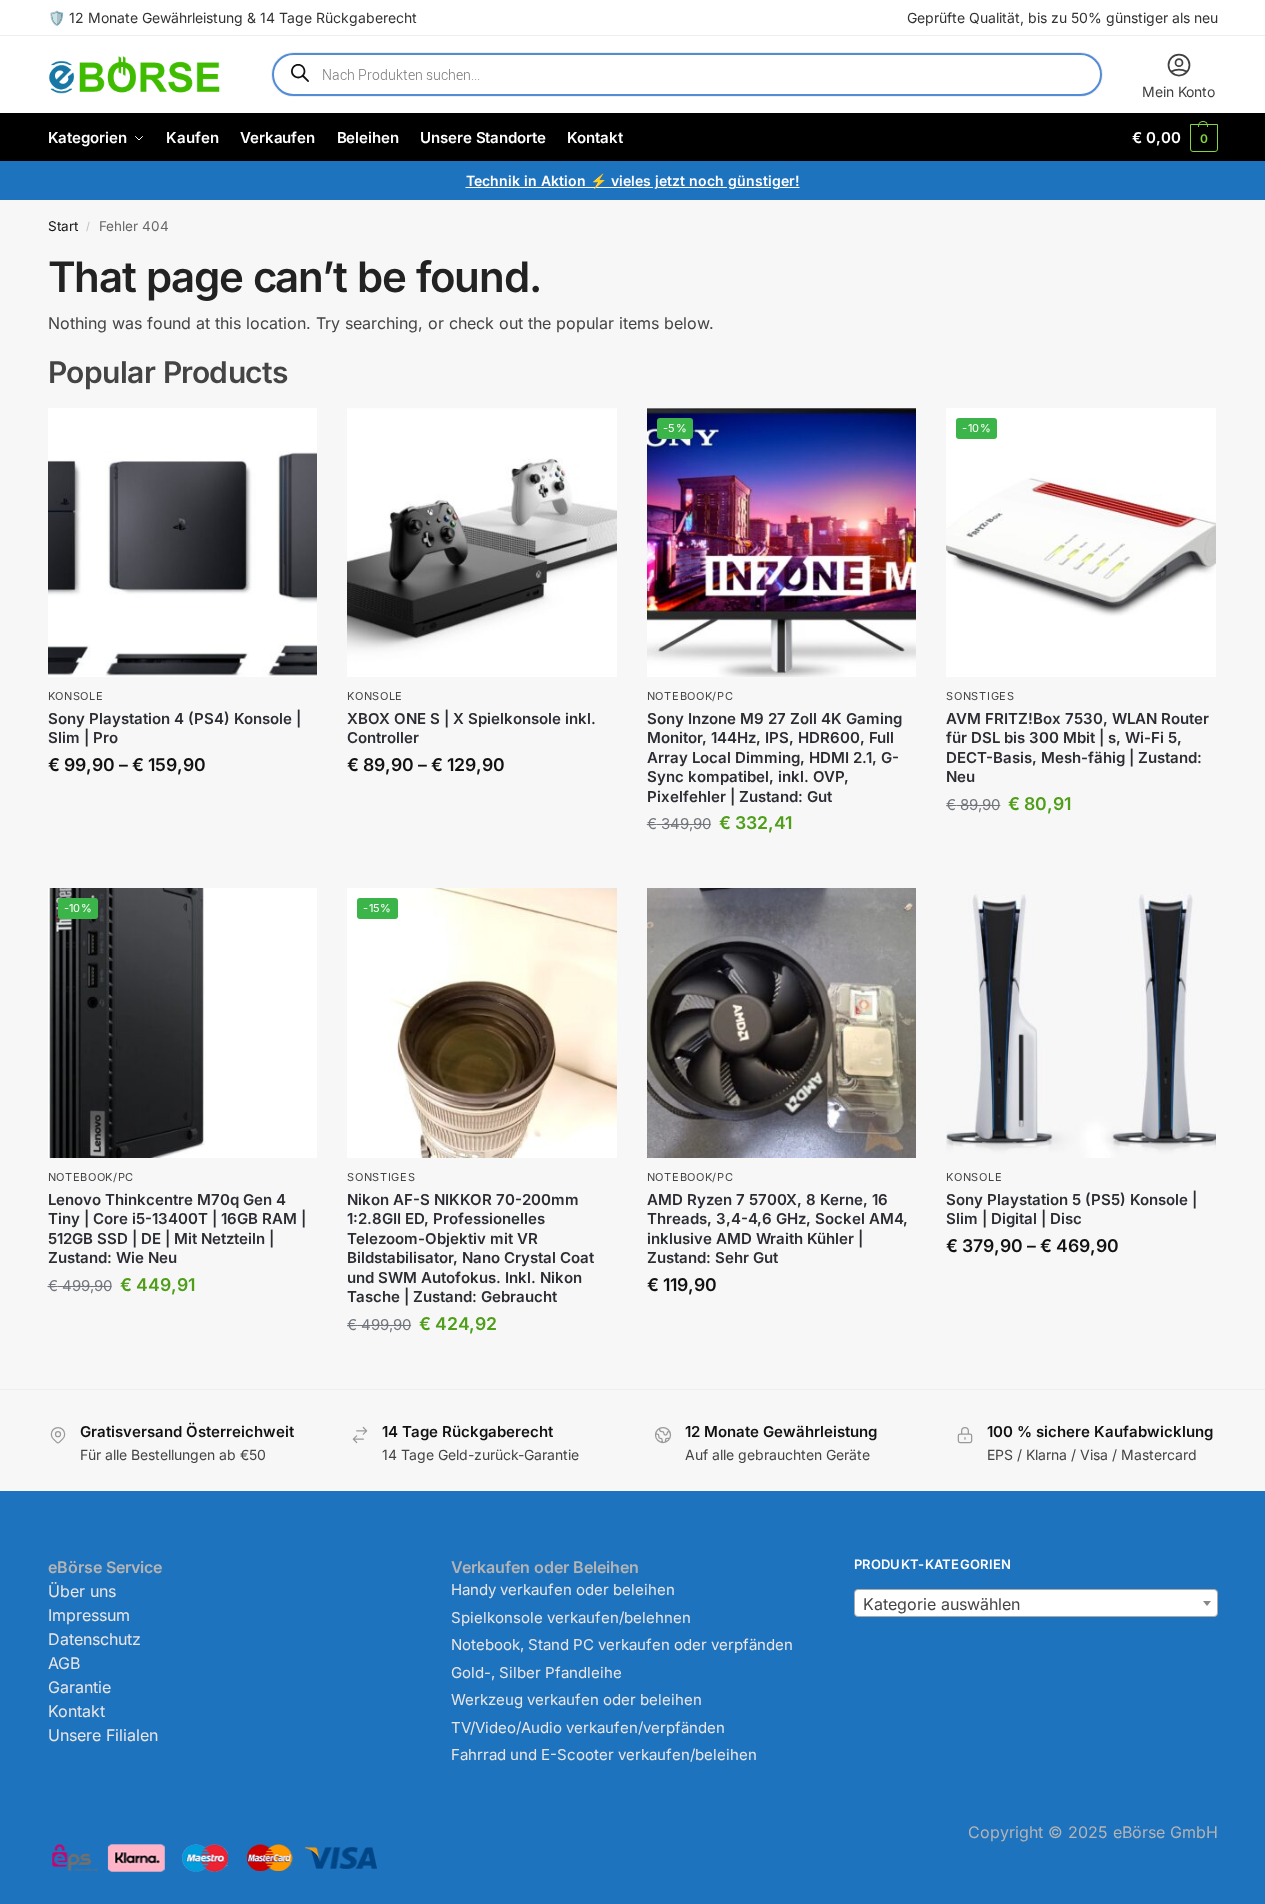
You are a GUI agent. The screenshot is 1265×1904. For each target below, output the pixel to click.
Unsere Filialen (103, 1735)
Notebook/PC (690, 696)
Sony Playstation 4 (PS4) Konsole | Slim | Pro (174, 728)
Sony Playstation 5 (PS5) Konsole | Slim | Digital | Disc (1071, 1209)
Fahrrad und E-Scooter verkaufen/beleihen (604, 1754)
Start (63, 226)
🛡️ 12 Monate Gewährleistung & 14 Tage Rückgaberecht (232, 17)
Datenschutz (94, 1639)
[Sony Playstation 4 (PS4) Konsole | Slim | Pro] (183, 543)
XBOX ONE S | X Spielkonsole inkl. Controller (471, 728)
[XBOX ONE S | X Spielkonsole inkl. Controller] (482, 543)
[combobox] (1035, 1603)
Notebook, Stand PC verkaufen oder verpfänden (622, 1644)
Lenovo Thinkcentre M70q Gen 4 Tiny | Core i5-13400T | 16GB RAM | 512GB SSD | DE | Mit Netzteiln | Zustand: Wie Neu (177, 1229)
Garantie (79, 1687)
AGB (64, 1663)
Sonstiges (980, 696)
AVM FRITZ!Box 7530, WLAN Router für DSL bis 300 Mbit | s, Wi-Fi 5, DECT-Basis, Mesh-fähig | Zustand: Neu (1077, 748)
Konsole (76, 696)
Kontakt (76, 1711)
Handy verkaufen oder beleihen (563, 1589)
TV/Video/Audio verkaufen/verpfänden (588, 1727)
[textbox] (1035, 1604)
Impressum (89, 1615)
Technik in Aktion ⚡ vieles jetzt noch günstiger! (633, 180)
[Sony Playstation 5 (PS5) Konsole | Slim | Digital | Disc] (1081, 1023)
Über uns (82, 1591)
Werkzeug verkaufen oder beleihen (576, 1699)
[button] (1174, 137)
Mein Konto (1178, 91)
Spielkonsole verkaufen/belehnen (571, 1617)
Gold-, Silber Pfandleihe (536, 1672)
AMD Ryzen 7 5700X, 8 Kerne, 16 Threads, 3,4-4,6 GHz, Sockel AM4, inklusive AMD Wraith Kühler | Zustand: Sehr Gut (777, 1229)
